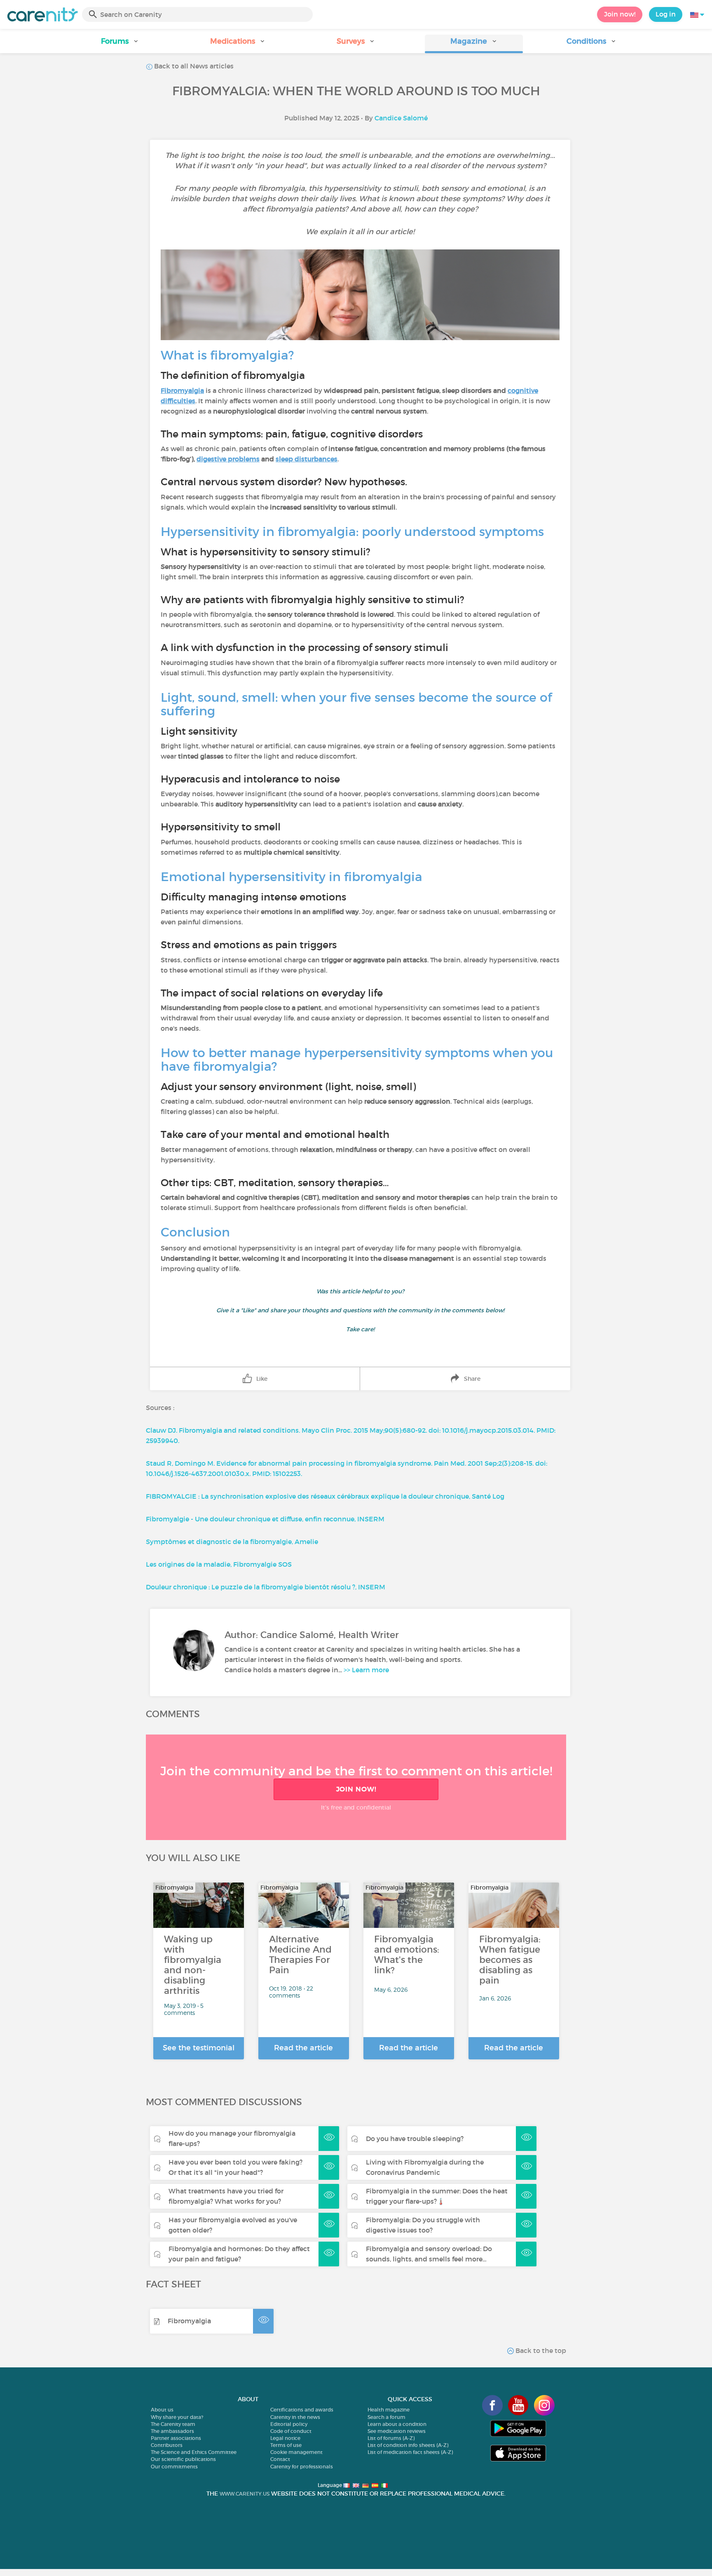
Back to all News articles (193, 66)
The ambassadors (172, 2431)
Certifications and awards (302, 2410)
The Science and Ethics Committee (194, 2452)
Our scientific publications (183, 2459)
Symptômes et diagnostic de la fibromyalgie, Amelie (232, 1542)
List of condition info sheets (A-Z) (408, 2445)
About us (162, 2410)
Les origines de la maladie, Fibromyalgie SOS (219, 1564)
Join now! (620, 14)
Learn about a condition (397, 2424)
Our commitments (174, 2467)
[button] (120, 44)
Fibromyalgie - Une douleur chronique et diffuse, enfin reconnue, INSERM (265, 1519)
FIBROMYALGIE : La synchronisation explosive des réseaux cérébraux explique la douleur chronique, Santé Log (325, 1496)
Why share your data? (177, 2417)
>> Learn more (366, 1670)
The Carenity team (173, 2424)
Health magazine (389, 2410)
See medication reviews (397, 2431)
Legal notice (285, 2438)
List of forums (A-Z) (391, 2438)
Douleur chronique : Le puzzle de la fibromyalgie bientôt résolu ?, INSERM (266, 1587)
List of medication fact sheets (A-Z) (410, 2452)
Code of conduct (291, 2431)
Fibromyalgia (189, 2321)
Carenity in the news (295, 2417)
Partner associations (176, 2438)
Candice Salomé (401, 118)
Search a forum (386, 2417)
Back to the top (540, 2350)
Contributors (167, 2445)
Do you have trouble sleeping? (415, 2139)
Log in (666, 14)
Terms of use (286, 2445)
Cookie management (296, 2452)
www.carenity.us (245, 2494)
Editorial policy (289, 2424)
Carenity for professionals (302, 2467)
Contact (280, 2459)
